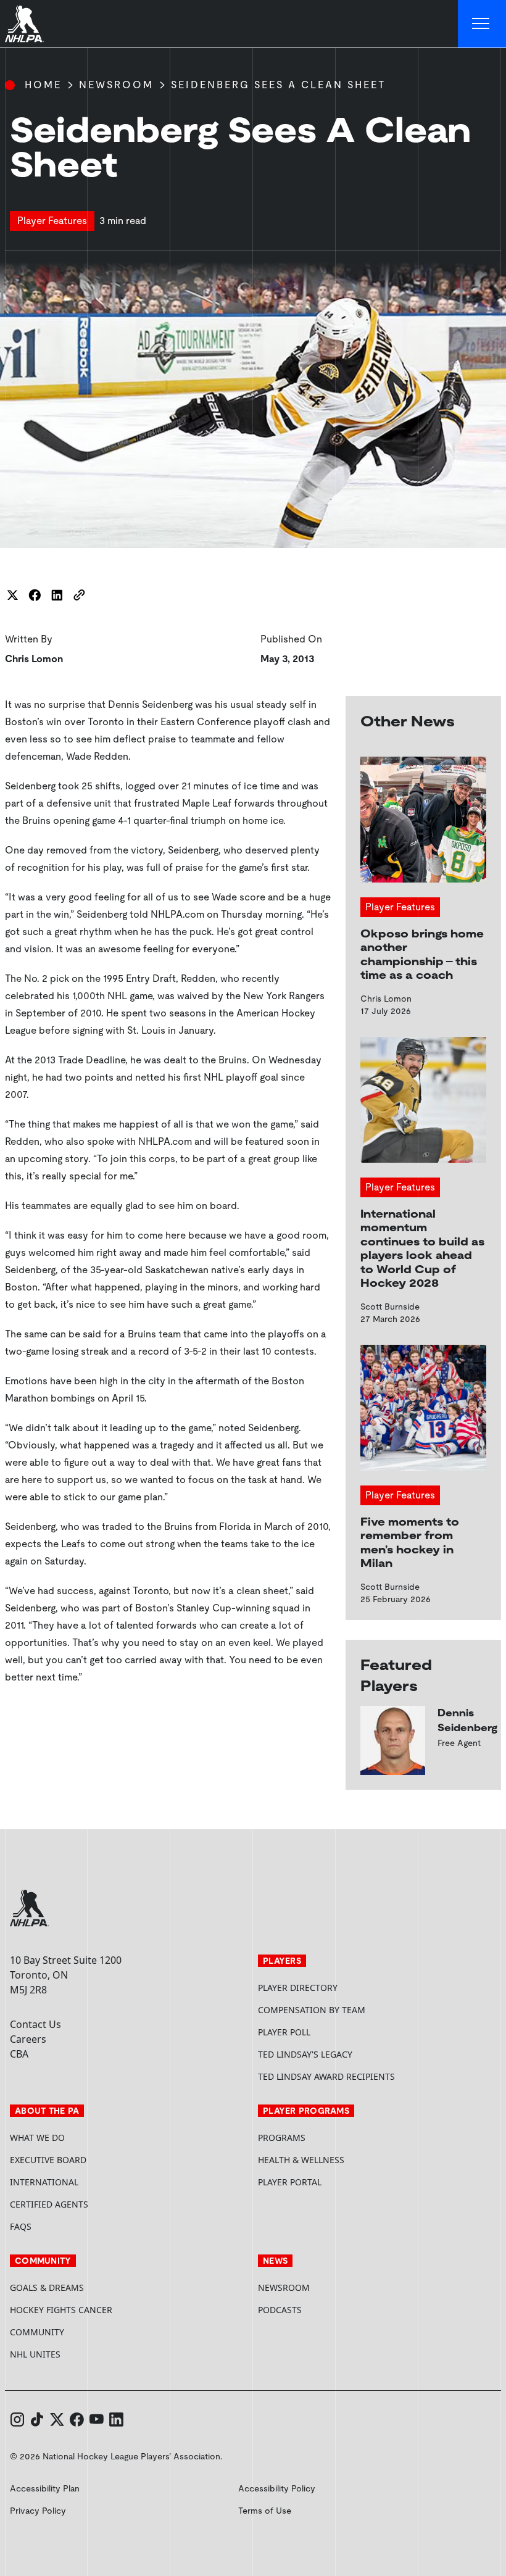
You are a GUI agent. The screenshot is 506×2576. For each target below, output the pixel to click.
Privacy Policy (38, 2511)
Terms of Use (265, 2511)
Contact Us (35, 2024)
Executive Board (48, 2160)
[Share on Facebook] (35, 595)
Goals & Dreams (47, 2287)
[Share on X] (12, 595)
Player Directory (298, 1988)
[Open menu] (482, 24)
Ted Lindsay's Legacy (305, 2054)
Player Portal (336, 2182)
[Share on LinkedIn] (57, 595)
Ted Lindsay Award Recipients (326, 2076)
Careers (28, 2039)
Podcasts (280, 2310)
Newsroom (116, 85)
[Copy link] (79, 595)
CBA (19, 2054)
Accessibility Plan (45, 2488)
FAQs (21, 2226)
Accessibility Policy (277, 2488)
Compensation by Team (312, 2010)
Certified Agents (49, 2204)
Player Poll (284, 2032)
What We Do (37, 2138)
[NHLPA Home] (25, 24)
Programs (282, 2138)
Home (43, 85)
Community (37, 2332)
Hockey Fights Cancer (61, 2310)
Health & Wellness (301, 2160)
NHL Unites (82, 2354)
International (44, 2182)
